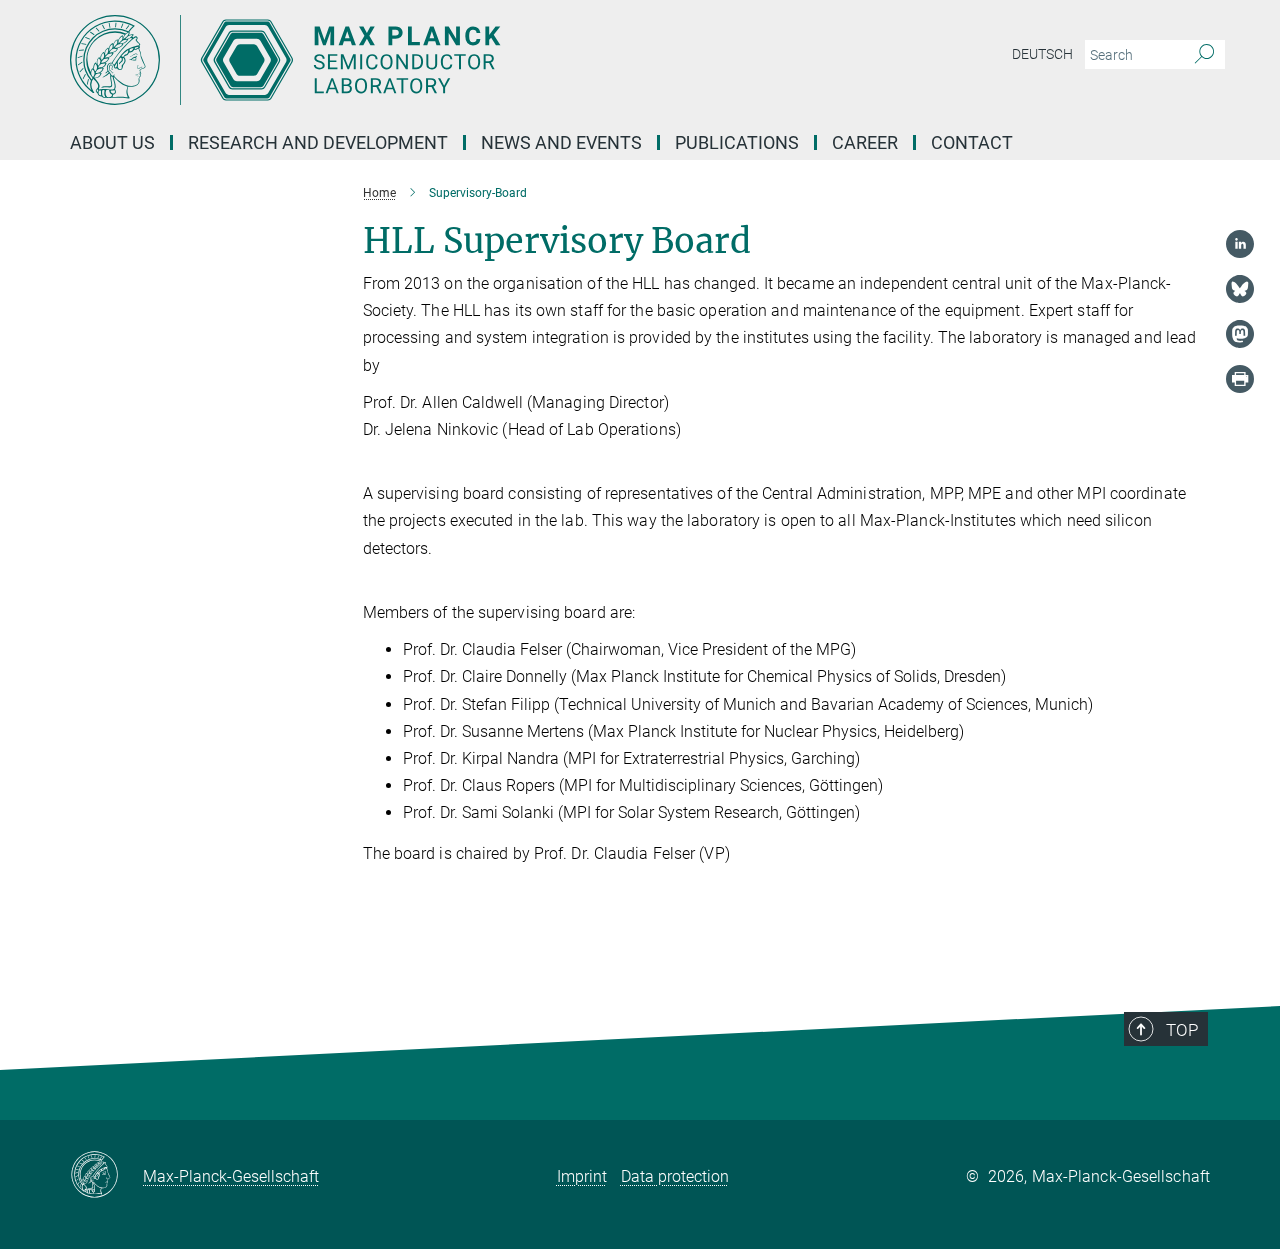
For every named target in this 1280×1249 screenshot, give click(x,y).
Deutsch (1042, 54)
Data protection (675, 1176)
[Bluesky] (1240, 289)
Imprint (582, 1176)
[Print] (1240, 379)
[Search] (1204, 55)
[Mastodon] (1240, 334)
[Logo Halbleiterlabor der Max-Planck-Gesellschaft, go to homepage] (445, 60)
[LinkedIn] (1240, 244)
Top (1182, 1030)
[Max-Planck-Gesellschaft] (106, 1176)
